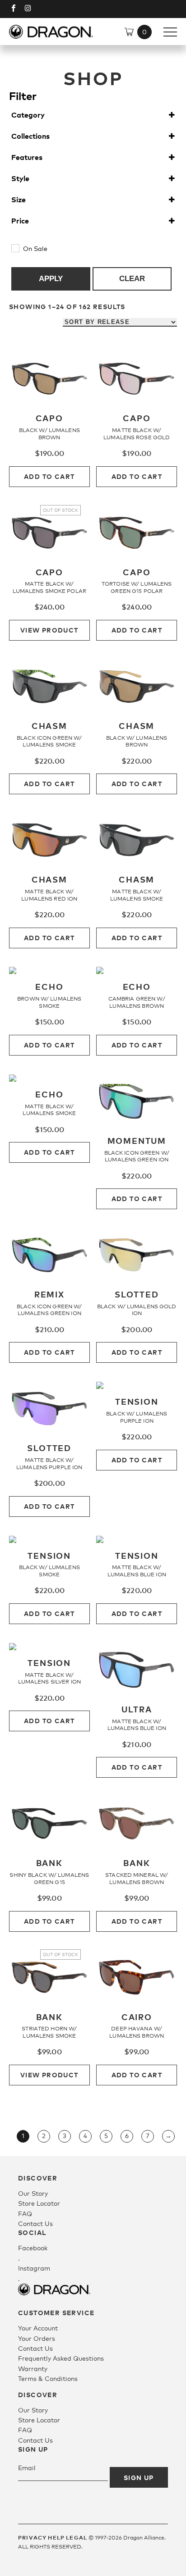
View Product (49, 630)
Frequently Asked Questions (61, 2358)
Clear (132, 279)
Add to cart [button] (49, 476)
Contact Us (35, 2223)
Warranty (33, 2369)
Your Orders (37, 2338)
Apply (51, 279)
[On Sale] (15, 248)
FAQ (25, 2214)
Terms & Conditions (48, 2378)
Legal (77, 2537)
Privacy (32, 2537)
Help (56, 2537)
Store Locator (39, 2203)
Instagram (34, 2268)
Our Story (33, 2193)
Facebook (33, 2248)
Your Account (38, 2328)
